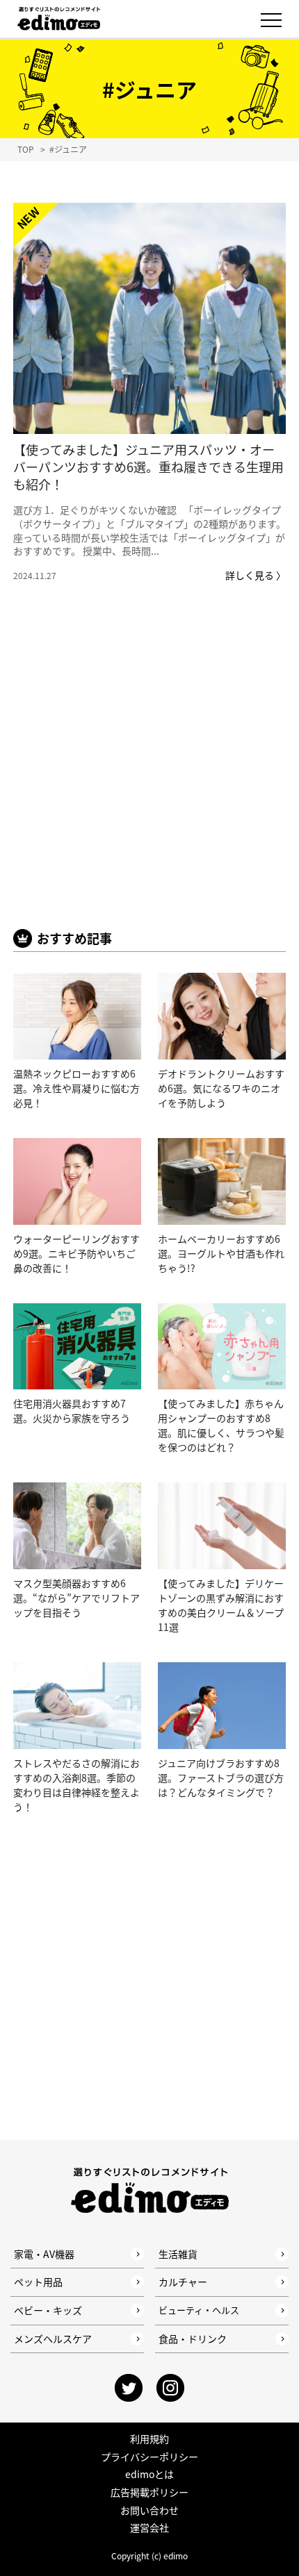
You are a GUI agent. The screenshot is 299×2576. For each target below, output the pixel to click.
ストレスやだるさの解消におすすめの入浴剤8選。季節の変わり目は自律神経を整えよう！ (76, 1785)
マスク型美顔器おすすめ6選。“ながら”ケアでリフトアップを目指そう (76, 1598)
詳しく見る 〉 (256, 575)
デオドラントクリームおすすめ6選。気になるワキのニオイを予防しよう (221, 1088)
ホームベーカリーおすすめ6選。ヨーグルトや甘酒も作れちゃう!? (221, 1253)
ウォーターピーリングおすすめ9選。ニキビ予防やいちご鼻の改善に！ (76, 1253)
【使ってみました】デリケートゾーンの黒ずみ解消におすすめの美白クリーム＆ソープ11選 (221, 1605)
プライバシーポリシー (149, 2457)
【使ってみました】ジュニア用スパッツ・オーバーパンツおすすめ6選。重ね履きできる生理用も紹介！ (148, 467)
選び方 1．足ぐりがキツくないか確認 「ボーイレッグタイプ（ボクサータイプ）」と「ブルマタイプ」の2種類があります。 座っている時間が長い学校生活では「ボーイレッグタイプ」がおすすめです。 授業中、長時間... (149, 530)
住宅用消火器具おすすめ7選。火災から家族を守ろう (72, 1411)
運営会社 (149, 2527)
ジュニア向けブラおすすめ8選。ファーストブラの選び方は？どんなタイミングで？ (221, 1778)
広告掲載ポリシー (149, 2492)
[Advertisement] (149, 776)
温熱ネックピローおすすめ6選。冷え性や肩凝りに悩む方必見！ (76, 1088)
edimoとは (149, 2474)
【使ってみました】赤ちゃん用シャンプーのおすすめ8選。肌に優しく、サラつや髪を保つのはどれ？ (221, 1425)
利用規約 (149, 2439)
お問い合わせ (149, 2510)
